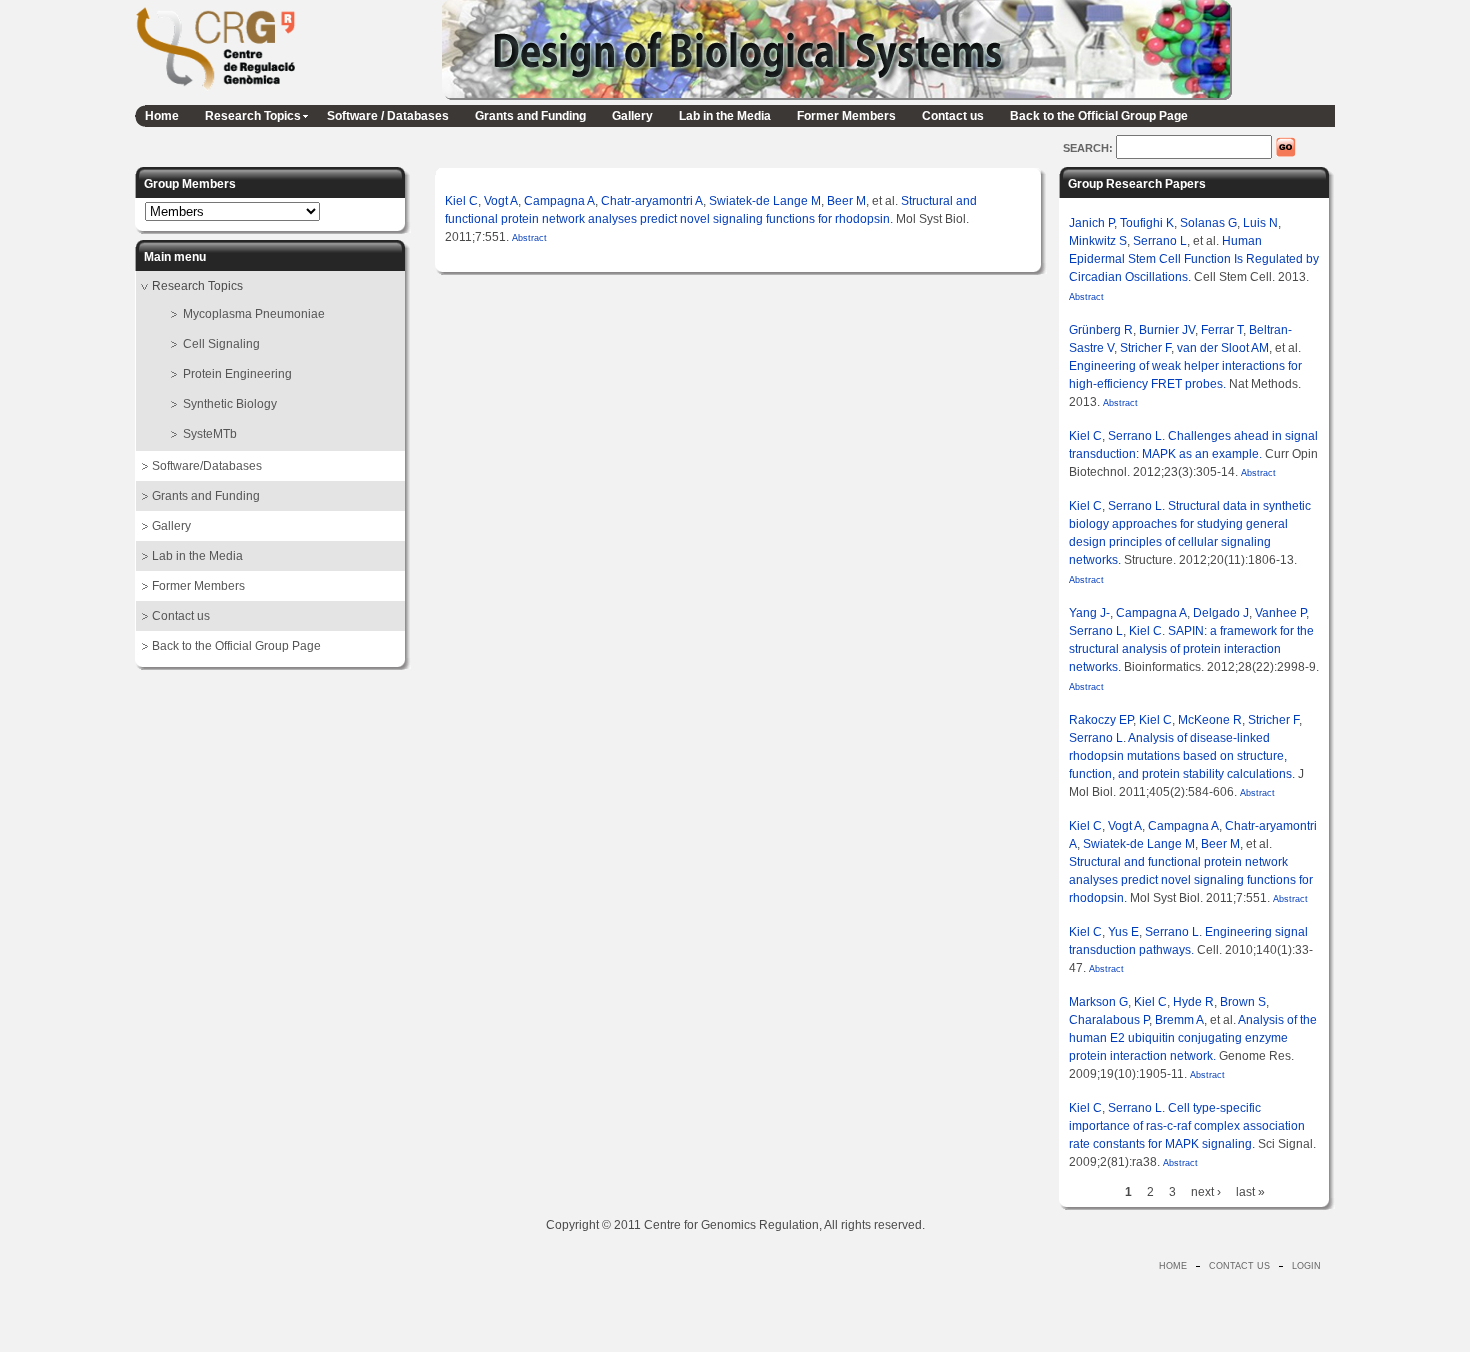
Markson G (1098, 1002)
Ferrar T (1222, 330)
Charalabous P (1109, 1020)
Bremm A (1179, 1020)
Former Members (846, 116)
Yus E (1123, 932)
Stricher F (1145, 348)
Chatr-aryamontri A (652, 201)
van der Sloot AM (1223, 348)
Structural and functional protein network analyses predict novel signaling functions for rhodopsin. (1191, 880)
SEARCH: (1089, 148)
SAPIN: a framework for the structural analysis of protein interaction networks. (1191, 649)
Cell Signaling (221, 344)
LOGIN (1306, 1266)
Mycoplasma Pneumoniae (254, 314)
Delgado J (1221, 613)
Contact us (953, 116)
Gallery (632, 116)
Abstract (528, 238)
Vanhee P (1280, 613)
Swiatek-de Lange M (765, 201)
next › (1206, 1192)
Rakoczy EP (1101, 720)
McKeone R (1210, 720)
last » (1250, 1192)
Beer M (846, 201)
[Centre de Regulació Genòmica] (215, 93)
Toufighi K (1147, 223)
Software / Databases (388, 116)
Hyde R (1193, 1002)
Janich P (1091, 223)
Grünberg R (1101, 330)
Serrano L (1160, 241)
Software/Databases (207, 466)
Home (162, 116)
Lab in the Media (725, 116)
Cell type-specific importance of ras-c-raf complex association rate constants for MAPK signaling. (1187, 1126)
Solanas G (1208, 223)
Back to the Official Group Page (1099, 116)
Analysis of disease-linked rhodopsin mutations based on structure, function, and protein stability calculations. (1182, 756)
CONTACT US (1239, 1266)
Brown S (1243, 1002)
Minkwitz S (1098, 241)
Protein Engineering (237, 374)
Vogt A (501, 201)
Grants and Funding (530, 116)
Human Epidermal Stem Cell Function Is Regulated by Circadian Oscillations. (1194, 259)
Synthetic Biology (230, 404)
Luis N (1260, 223)
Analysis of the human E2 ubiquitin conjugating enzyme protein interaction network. (1193, 1038)
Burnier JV (1167, 330)
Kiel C (461, 201)
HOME (1173, 1266)
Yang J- (1089, 613)
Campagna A (559, 201)
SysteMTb (210, 434)
